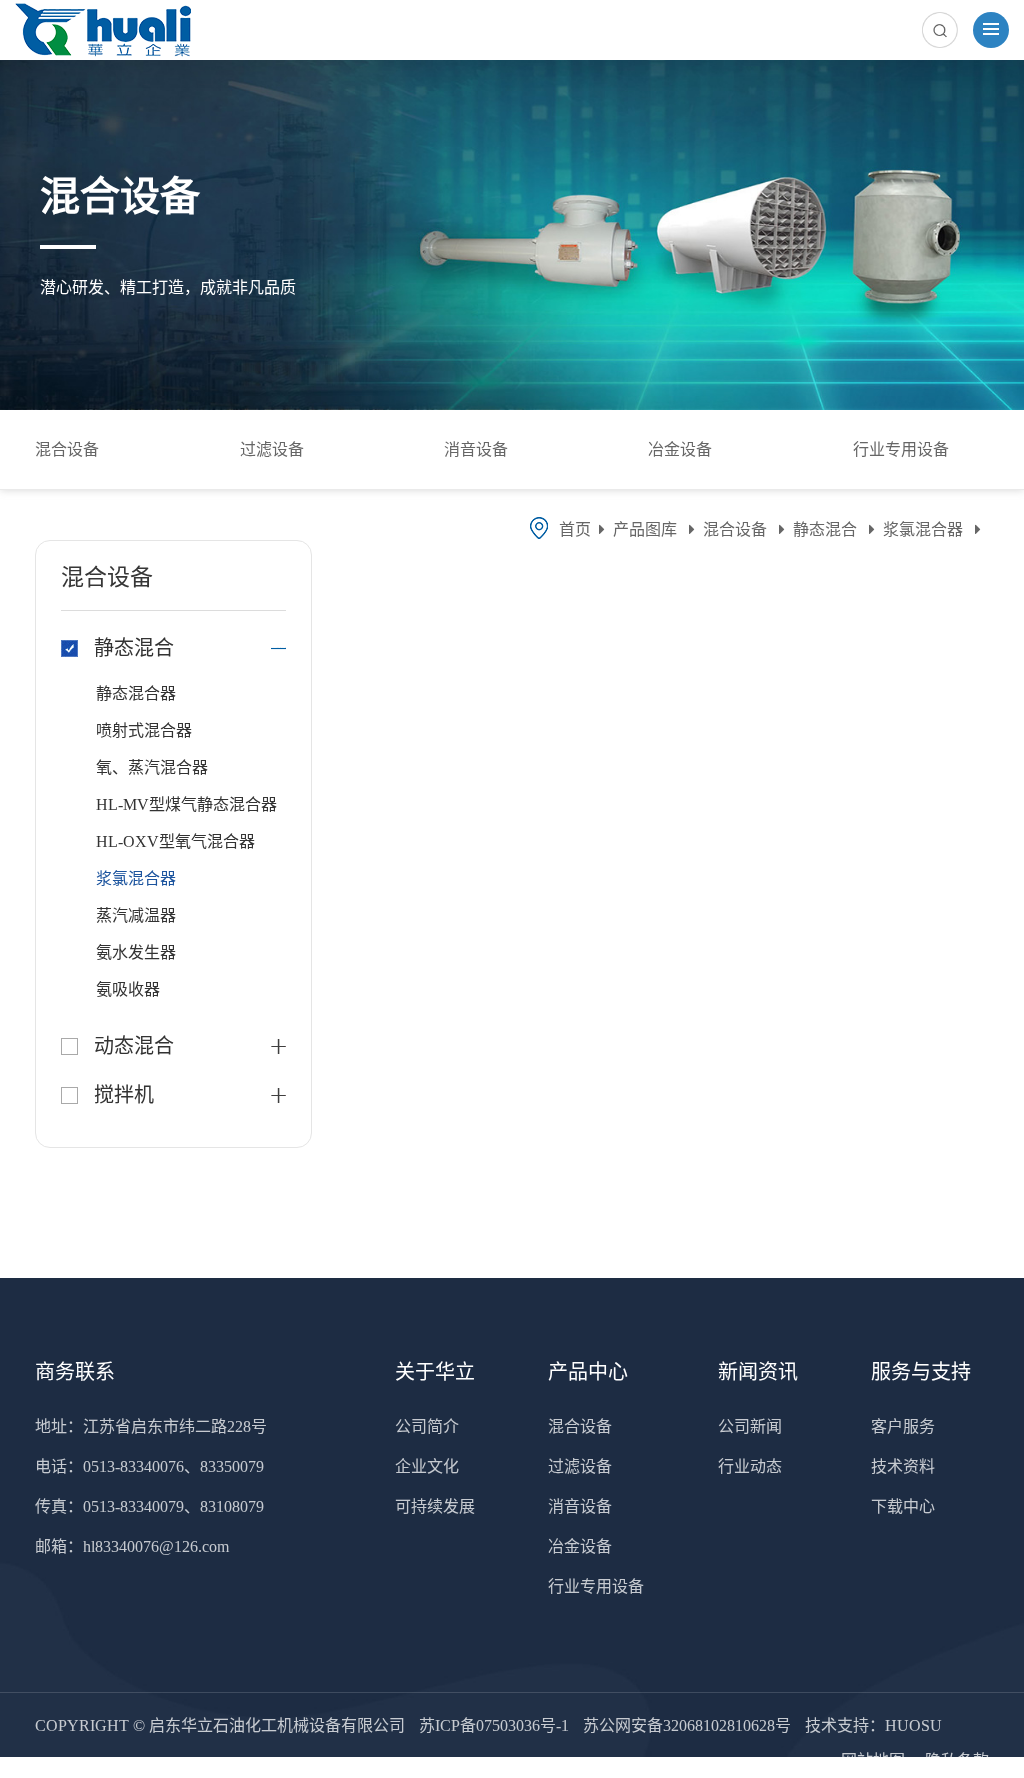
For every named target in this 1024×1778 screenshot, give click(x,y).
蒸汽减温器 (136, 915)
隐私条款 (957, 1760)
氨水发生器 (136, 952)
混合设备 (67, 449)
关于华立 (435, 1372)
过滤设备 (272, 449)
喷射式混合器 (144, 730)
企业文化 (427, 1466)
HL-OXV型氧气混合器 (175, 841)
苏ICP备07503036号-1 (494, 1725)
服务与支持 (921, 1372)
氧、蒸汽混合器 (152, 767)
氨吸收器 (128, 989)
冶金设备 (680, 449)
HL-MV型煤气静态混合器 (186, 804)
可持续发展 (435, 1506)
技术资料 (903, 1466)
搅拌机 (124, 1095)
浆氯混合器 (923, 529)
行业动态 (750, 1466)
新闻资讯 (758, 1372)
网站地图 (875, 1760)
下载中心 (903, 1506)
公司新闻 (750, 1426)
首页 (575, 529)
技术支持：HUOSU (873, 1725)
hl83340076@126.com (156, 1546)
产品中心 (588, 1372)
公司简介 (427, 1426)
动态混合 (134, 1046)
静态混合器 (136, 693)
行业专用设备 (901, 449)
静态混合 (825, 529)
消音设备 (476, 449)
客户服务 (903, 1426)
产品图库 (645, 529)
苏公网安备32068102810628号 (687, 1725)
